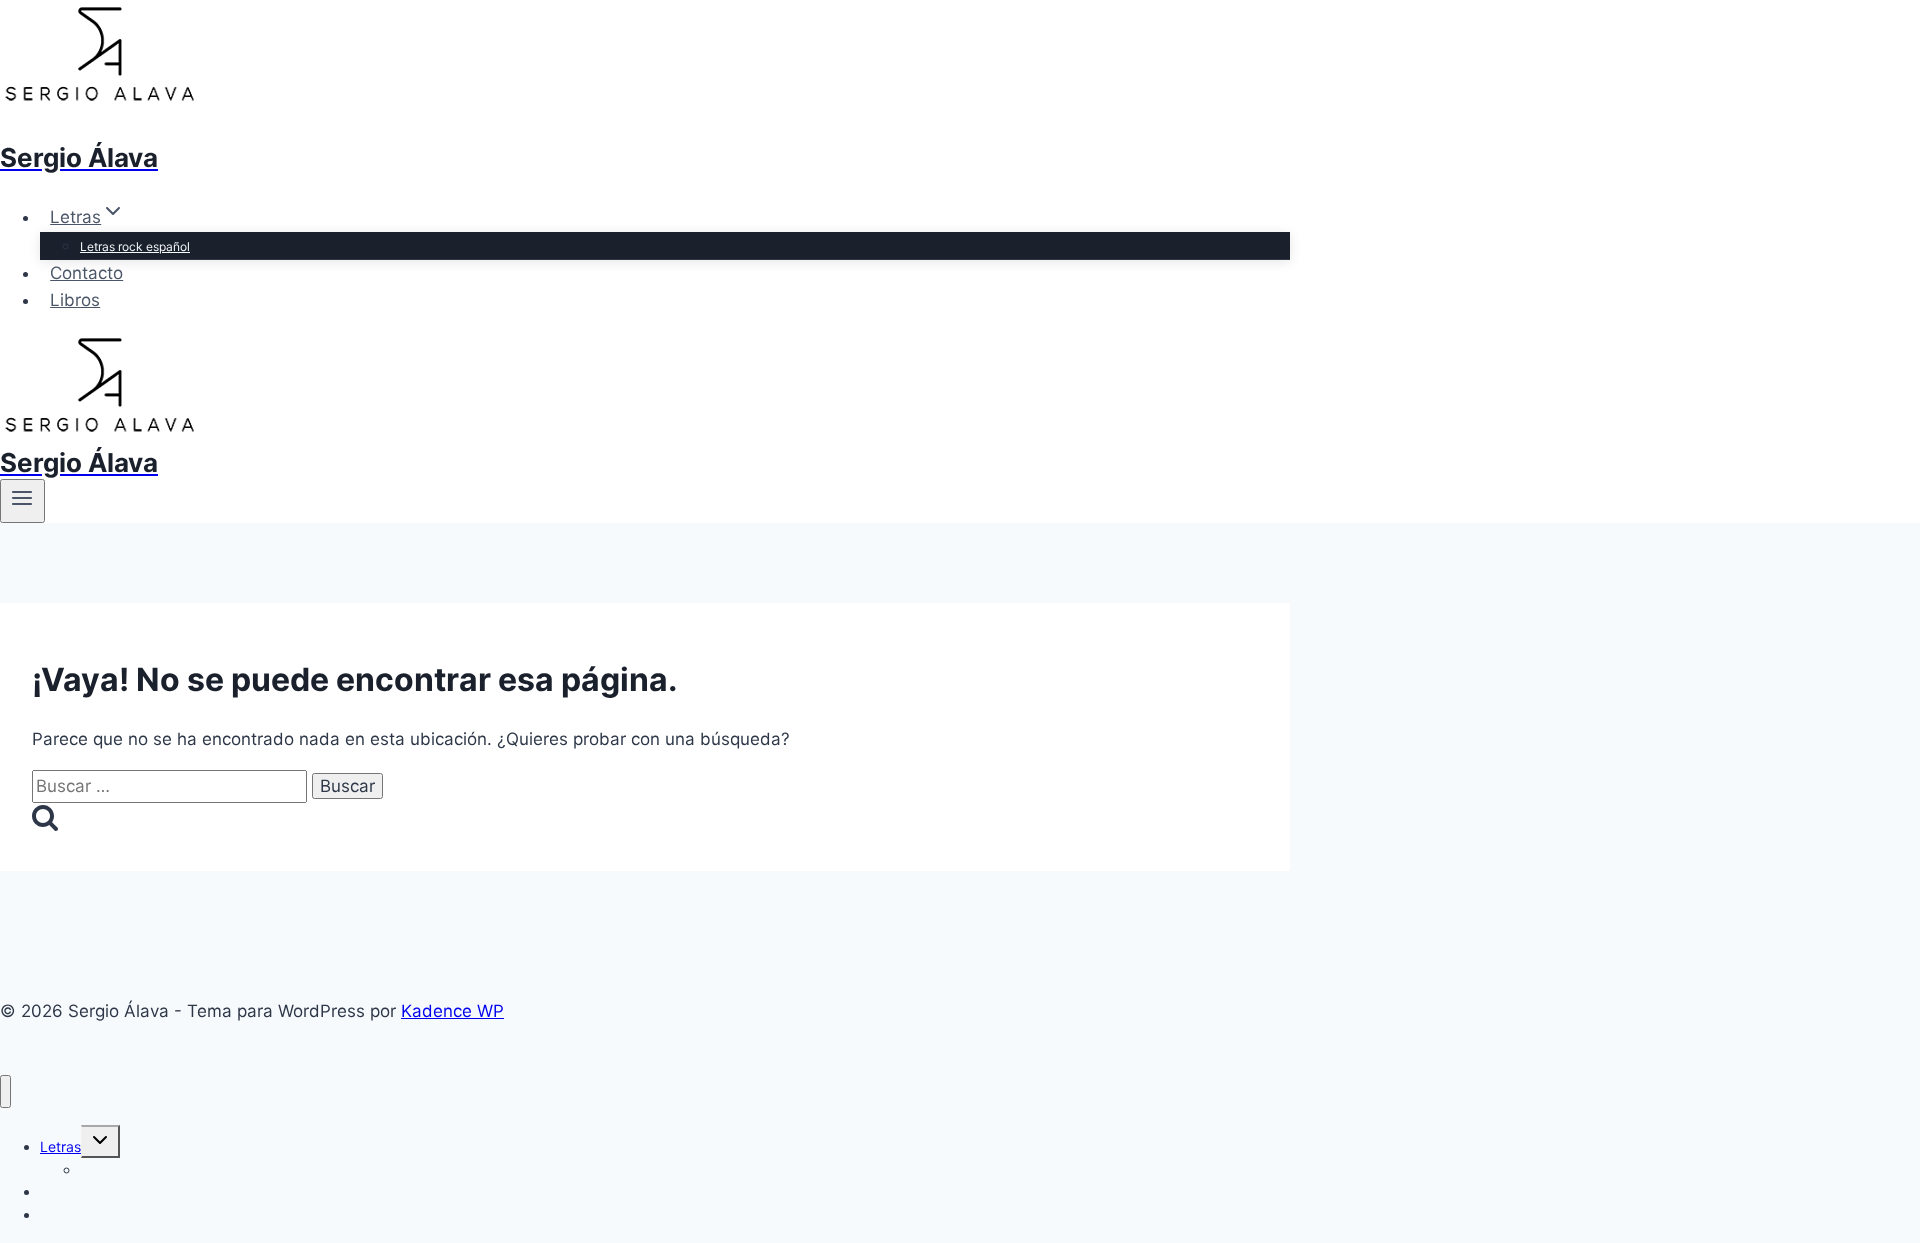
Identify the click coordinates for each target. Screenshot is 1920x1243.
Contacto (86, 273)
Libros (75, 300)
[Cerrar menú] (5, 1091)
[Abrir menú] (22, 501)
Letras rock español (135, 246)
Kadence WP (452, 1011)
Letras (60, 1146)
